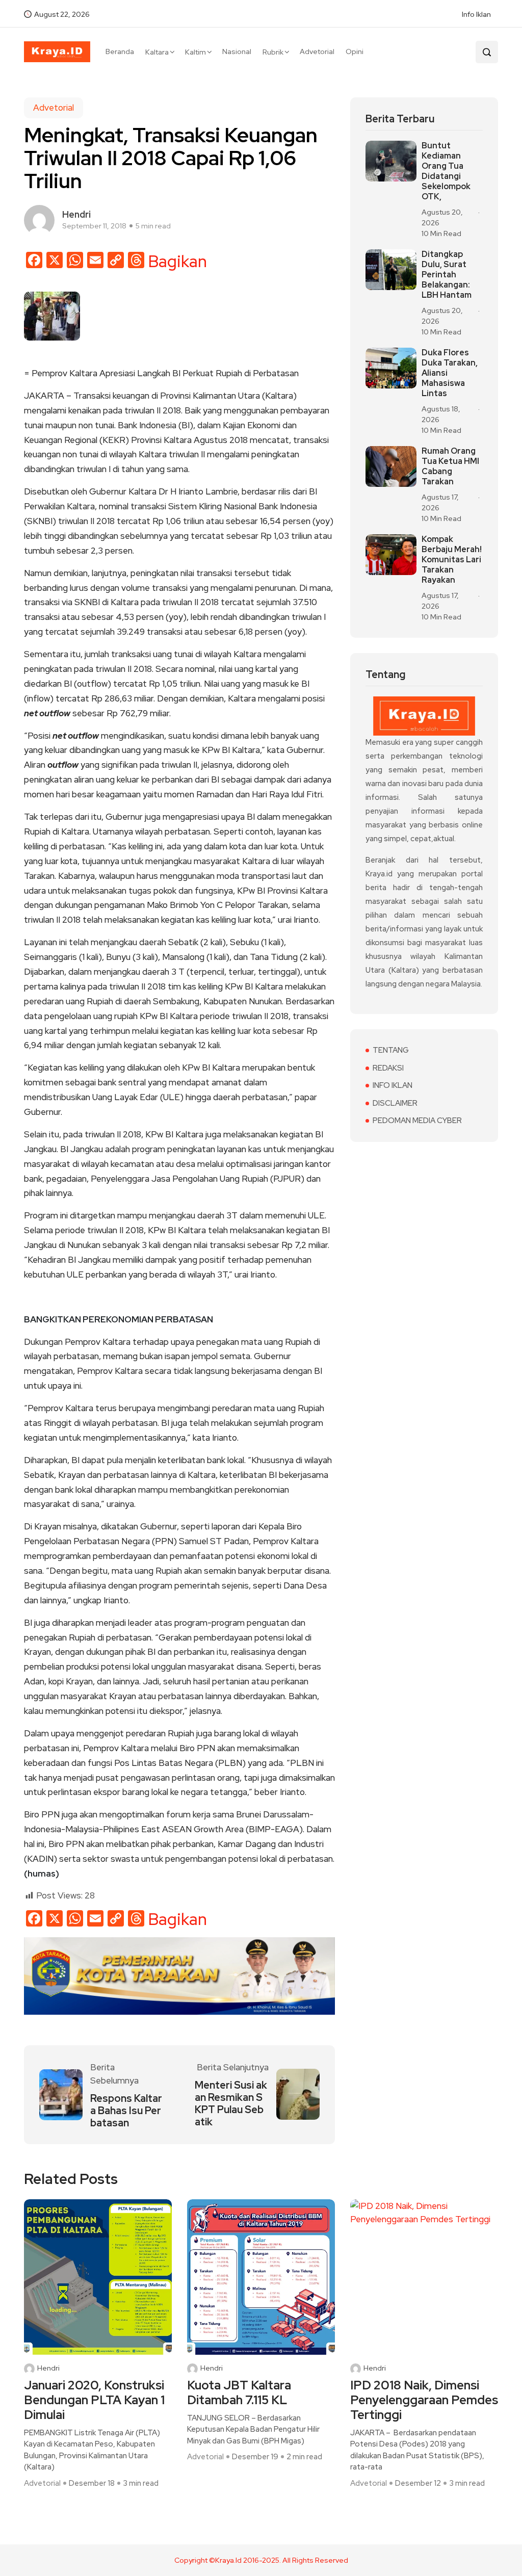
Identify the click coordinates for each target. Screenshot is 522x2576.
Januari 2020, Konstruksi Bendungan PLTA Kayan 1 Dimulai (94, 2400)
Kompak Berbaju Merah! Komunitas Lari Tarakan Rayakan (452, 560)
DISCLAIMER (395, 1103)
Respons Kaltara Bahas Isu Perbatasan (126, 2111)
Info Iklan (476, 14)
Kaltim (195, 52)
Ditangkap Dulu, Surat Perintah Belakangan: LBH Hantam (447, 275)
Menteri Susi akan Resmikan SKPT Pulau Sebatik (231, 2103)
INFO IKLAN (393, 1085)
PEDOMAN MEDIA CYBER (417, 1121)
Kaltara (157, 52)
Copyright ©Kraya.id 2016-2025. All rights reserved (261, 2560)
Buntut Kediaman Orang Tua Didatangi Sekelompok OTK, (446, 171)
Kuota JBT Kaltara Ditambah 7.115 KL (239, 2393)
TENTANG (391, 1050)
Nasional (237, 51)
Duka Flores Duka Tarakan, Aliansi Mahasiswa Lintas (450, 373)
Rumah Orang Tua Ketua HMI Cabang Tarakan (450, 466)
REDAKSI (388, 1068)
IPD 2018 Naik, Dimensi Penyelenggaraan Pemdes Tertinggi (424, 2400)
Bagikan (178, 262)
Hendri (48, 2368)
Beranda (120, 51)
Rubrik (273, 52)
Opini (355, 51)
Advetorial (317, 51)
